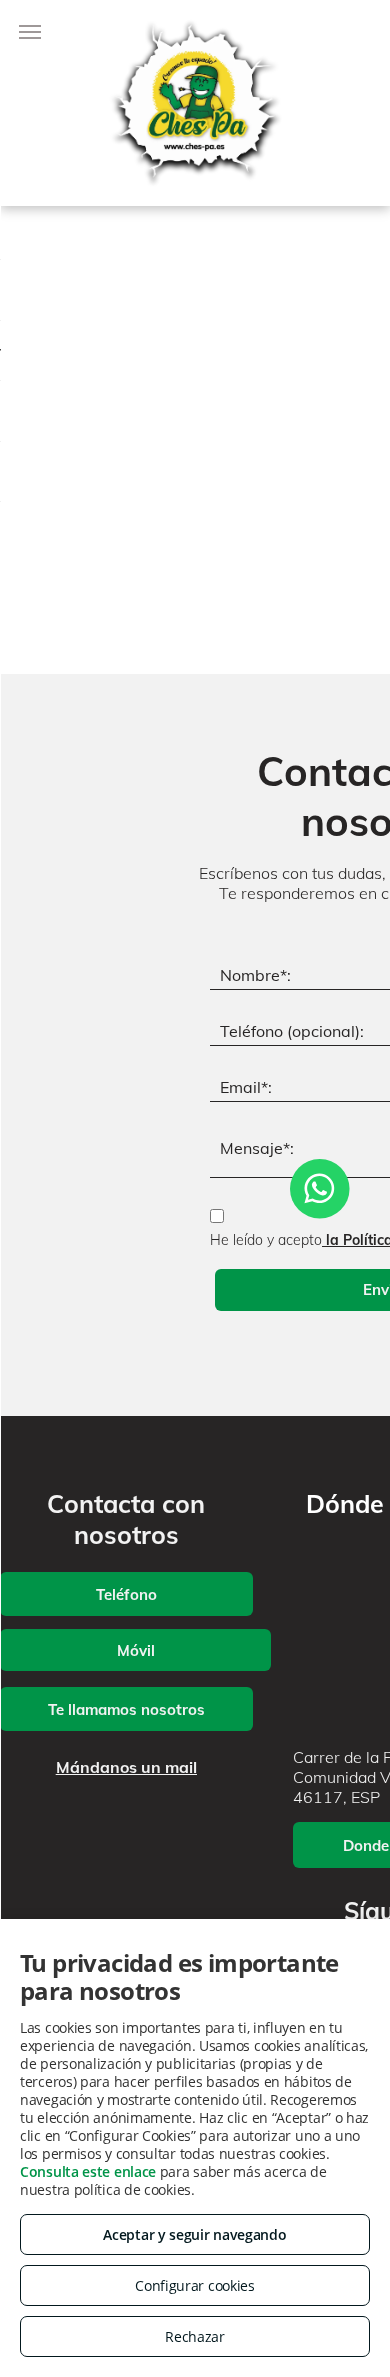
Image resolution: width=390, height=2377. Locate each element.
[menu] (30, 32)
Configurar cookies (195, 2285)
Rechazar (195, 2336)
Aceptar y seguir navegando (194, 2234)
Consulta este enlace (88, 2171)
